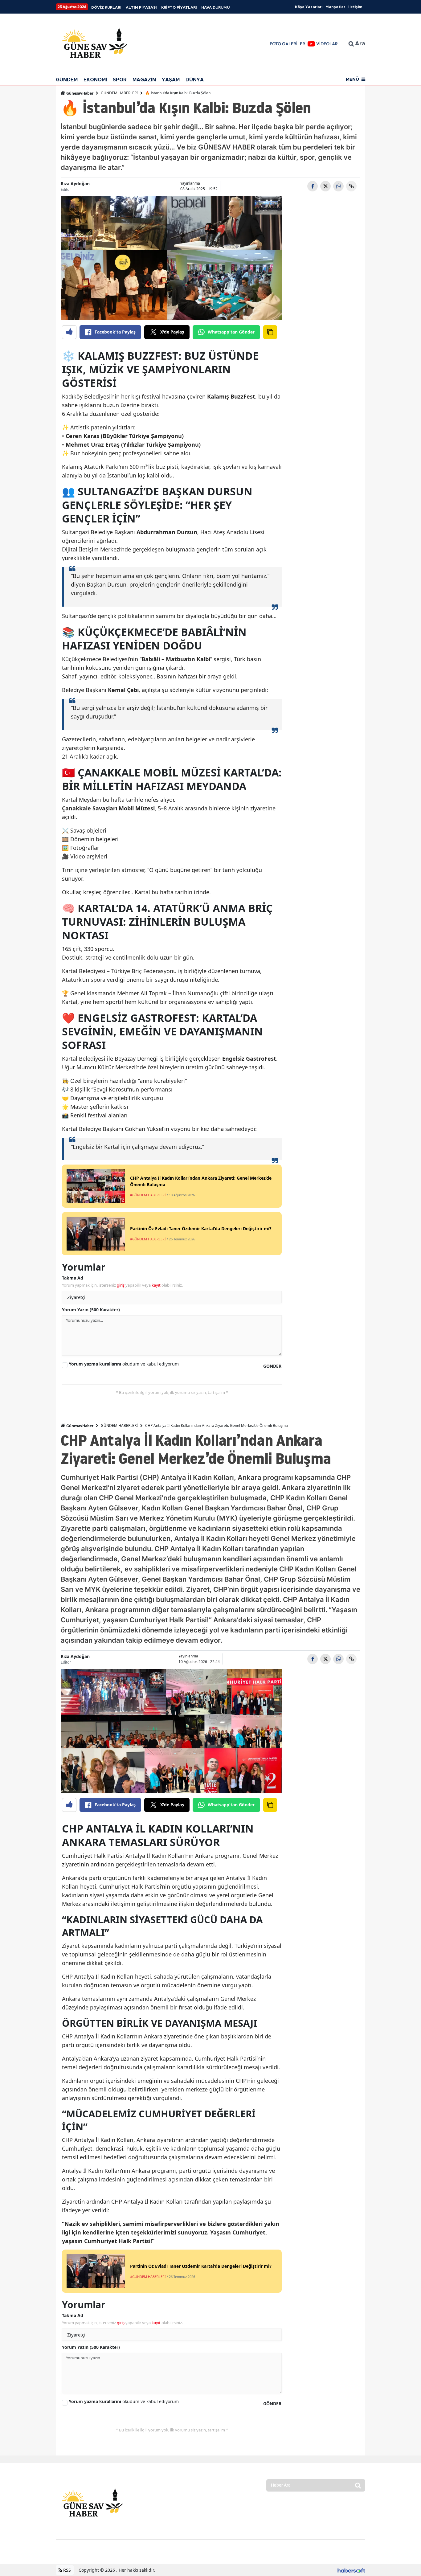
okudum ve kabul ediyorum (124, 1364)
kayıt (156, 1285)
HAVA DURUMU (215, 7)
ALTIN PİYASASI (141, 7)
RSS (66, 2570)
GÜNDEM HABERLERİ (119, 93)
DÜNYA (195, 80)
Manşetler (335, 7)
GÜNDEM (67, 80)
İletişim (355, 7)
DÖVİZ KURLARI (106, 7)
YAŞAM (171, 80)
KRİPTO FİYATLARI (179, 7)
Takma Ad (73, 1278)
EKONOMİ (95, 80)
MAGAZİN (144, 80)
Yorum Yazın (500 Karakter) (91, 1310)
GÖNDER (272, 1366)
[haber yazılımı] (351, 2570)
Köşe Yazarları (309, 7)
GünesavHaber (79, 93)
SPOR (120, 80)
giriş (121, 1285)
